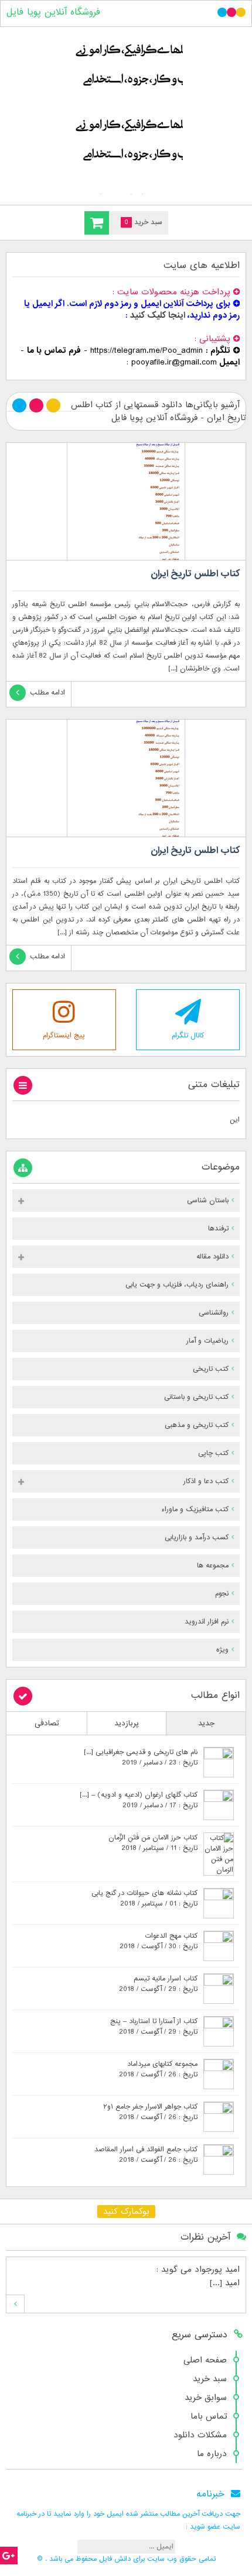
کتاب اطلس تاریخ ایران (195, 574)
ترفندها (218, 1229)
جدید (206, 1723)
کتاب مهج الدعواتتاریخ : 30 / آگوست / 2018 (159, 1941)
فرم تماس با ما (54, 350)
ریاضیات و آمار (207, 1341)
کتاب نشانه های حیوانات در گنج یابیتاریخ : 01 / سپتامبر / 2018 (144, 1899)
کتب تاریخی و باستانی (196, 1397)
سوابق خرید (206, 2398)
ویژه (222, 1650)
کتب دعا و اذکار (206, 1481)
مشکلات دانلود (200, 2435)
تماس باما (209, 2416)
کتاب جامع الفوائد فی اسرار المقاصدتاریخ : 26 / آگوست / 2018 (146, 2155)
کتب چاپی (213, 1453)
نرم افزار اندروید (207, 1622)
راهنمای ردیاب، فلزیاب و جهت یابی (177, 1285)
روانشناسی (214, 1313)
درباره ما (212, 2454)
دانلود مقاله (212, 1257)
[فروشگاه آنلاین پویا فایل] (126, 113)
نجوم (222, 1594)
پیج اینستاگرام (64, 1036)
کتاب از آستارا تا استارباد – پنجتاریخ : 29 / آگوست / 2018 (154, 2027)
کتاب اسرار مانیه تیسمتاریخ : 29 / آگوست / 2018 (158, 1984)
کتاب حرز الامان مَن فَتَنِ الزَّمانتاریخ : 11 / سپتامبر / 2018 (153, 1843)
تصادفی (47, 1723)
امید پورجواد (217, 2269)
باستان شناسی (208, 1201)
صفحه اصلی (205, 2360)
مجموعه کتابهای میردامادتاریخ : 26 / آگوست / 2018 (158, 2069)
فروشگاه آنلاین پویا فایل (53, 12)
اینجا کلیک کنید (158, 315)
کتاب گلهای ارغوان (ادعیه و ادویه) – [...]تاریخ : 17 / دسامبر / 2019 (139, 1800)
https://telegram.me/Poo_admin (147, 350)
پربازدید (127, 1723)
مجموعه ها (213, 1566)
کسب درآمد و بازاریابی (197, 1538)
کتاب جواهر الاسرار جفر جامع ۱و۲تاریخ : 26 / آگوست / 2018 (150, 2112)
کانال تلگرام (188, 1036)
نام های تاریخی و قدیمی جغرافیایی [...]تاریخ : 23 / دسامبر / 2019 (141, 1758)
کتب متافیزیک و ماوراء (195, 1509)
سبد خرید (210, 2379)
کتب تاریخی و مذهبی (197, 1425)
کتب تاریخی (211, 1369)
